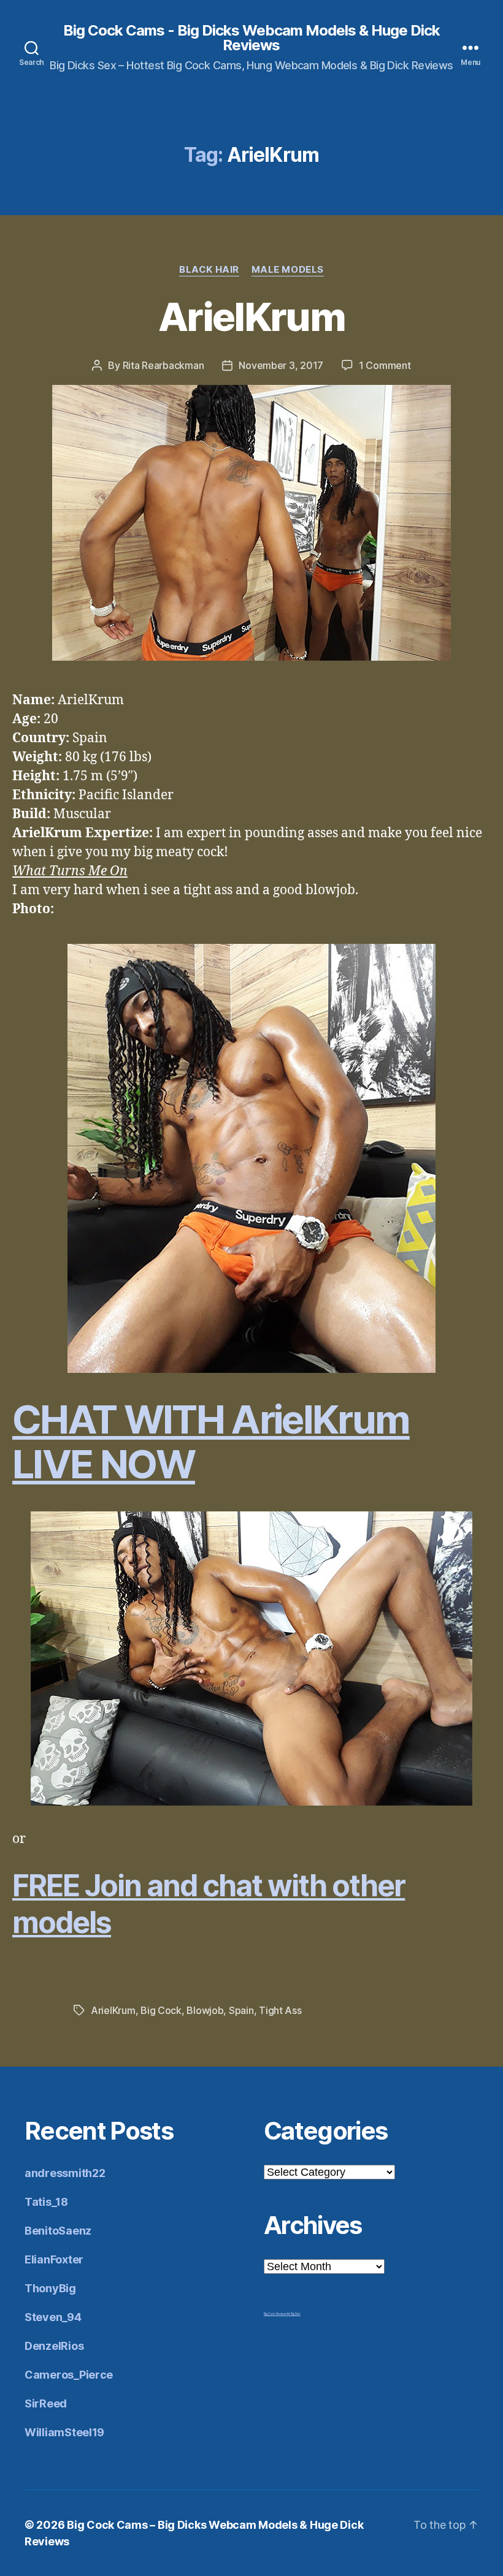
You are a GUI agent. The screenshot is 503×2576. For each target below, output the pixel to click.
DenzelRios (54, 2346)
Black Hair (209, 270)
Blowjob (205, 2010)
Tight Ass (280, 2010)
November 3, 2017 (281, 365)
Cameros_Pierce (69, 2375)
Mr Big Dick (294, 2314)
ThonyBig (50, 2288)
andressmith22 (65, 2173)
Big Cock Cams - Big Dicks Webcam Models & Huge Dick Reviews (251, 38)
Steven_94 (53, 2317)
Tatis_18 (46, 2202)
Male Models (288, 270)
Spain (241, 2010)
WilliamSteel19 (64, 2432)
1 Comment (385, 365)
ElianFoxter (54, 2259)
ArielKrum (251, 317)
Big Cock (161, 2010)
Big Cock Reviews (275, 2314)
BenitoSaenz (58, 2231)
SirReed (46, 2403)
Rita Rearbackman (163, 365)
